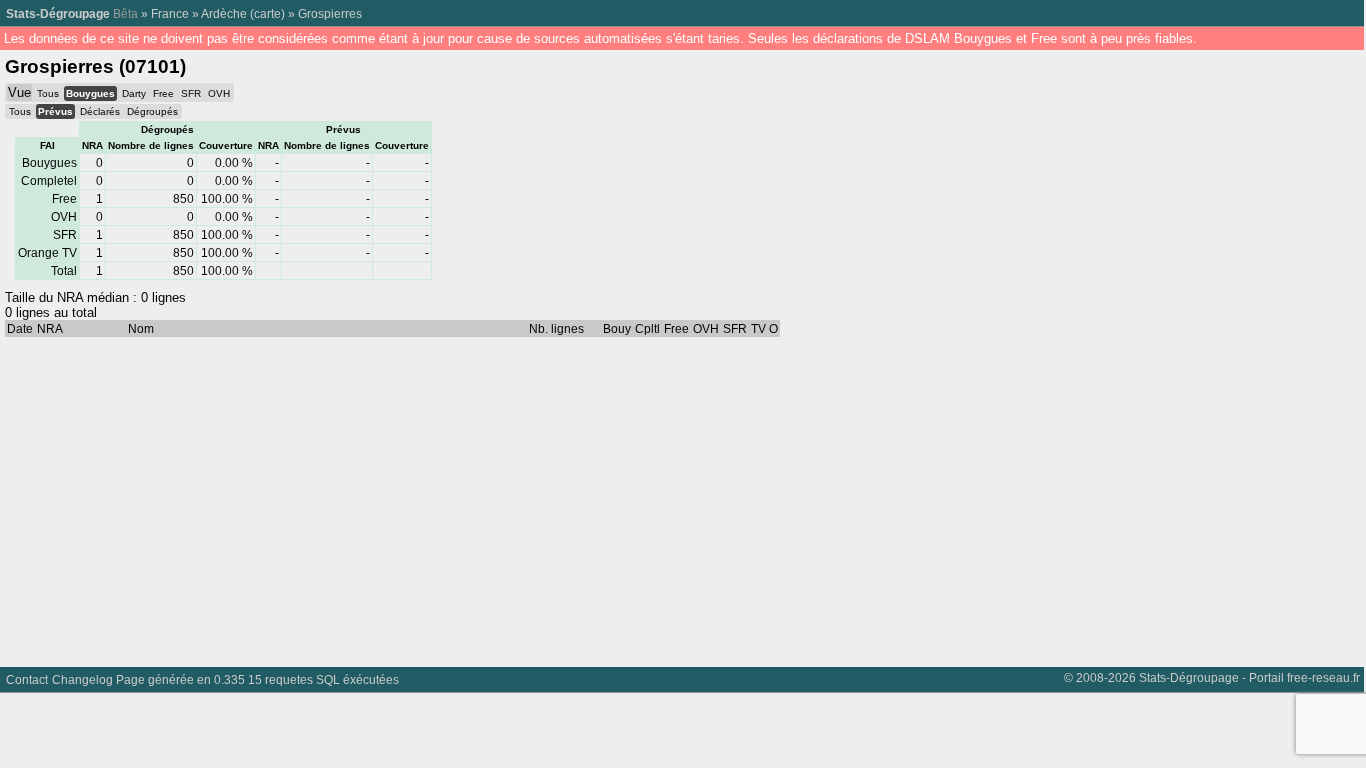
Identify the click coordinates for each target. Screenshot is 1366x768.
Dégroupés (152, 111)
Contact (27, 679)
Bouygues (90, 93)
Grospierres (330, 13)
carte (267, 13)
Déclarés (100, 111)
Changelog (82, 679)
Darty (134, 93)
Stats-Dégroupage (58, 13)
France (170, 13)
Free (163, 93)
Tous (48, 93)
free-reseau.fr (1323, 677)
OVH (219, 93)
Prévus (55, 111)
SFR (191, 93)
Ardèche (224, 13)
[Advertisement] (600, 497)
